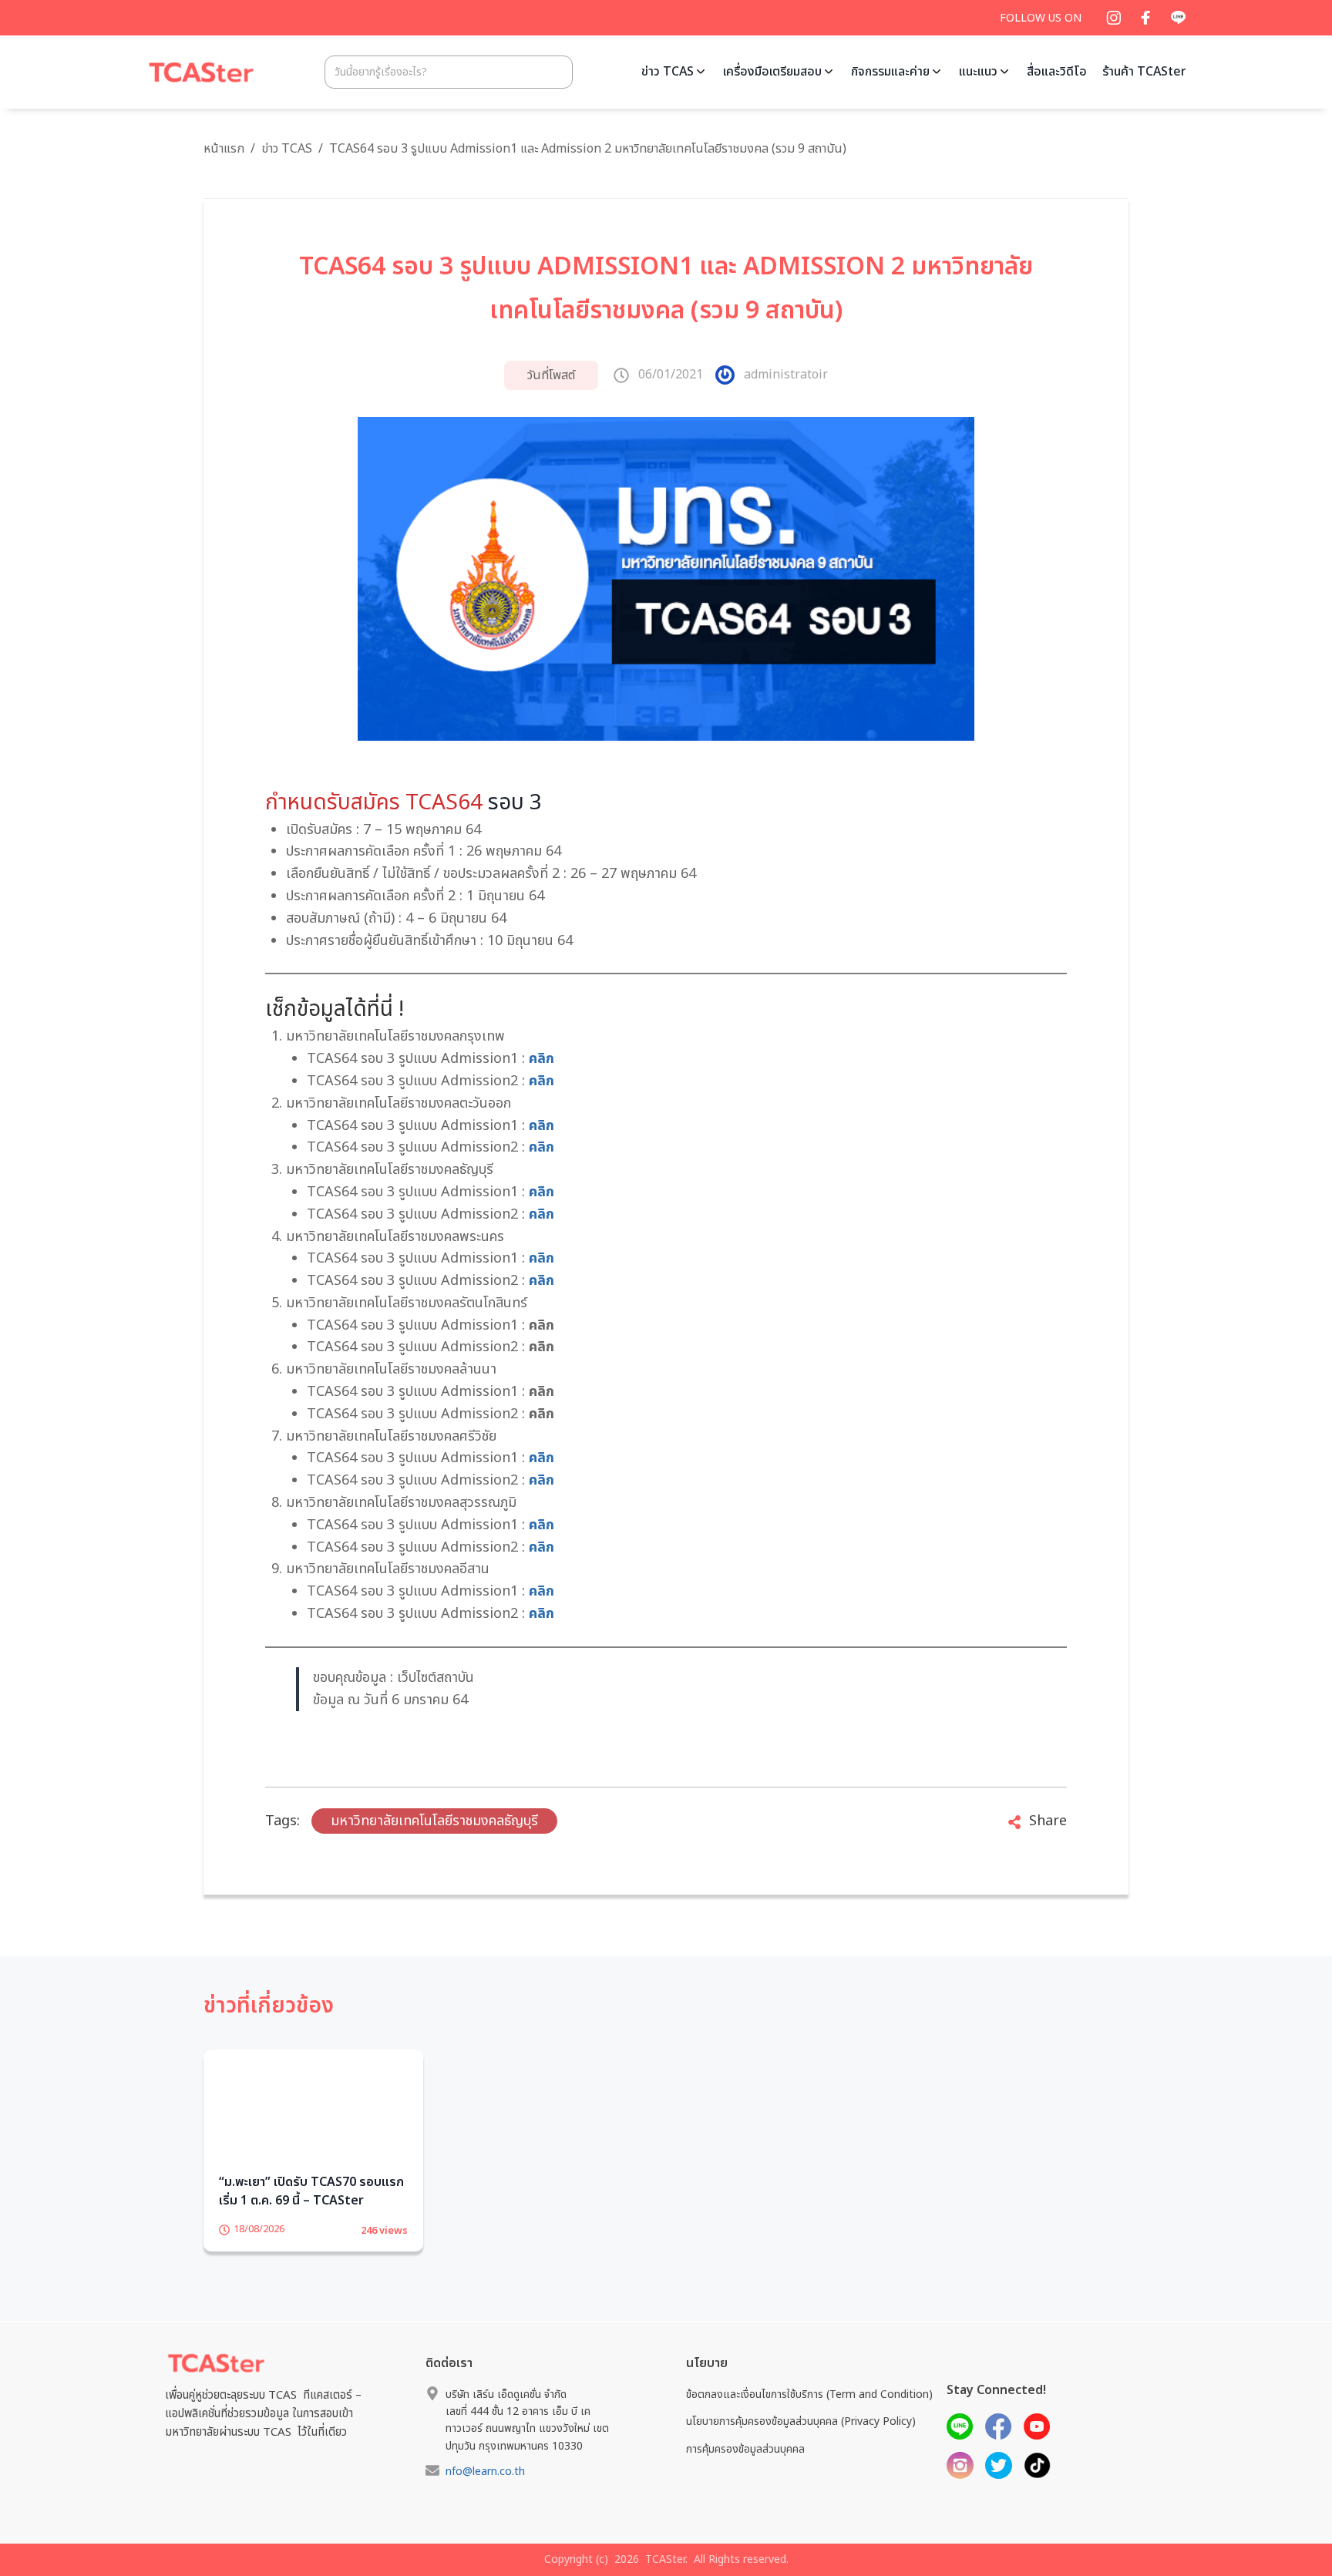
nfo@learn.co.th (485, 2495)
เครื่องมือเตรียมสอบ (772, 72)
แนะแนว (978, 72)
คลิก (542, 1059)
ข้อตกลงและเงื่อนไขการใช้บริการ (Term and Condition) (809, 2418)
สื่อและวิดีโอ (1057, 72)
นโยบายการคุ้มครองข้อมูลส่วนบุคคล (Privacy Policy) (801, 2445)
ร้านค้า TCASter (1144, 72)
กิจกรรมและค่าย (890, 72)
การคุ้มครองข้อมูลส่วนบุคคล (745, 2472)
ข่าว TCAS (668, 72)
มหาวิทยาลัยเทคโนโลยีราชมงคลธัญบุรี (434, 1821)
